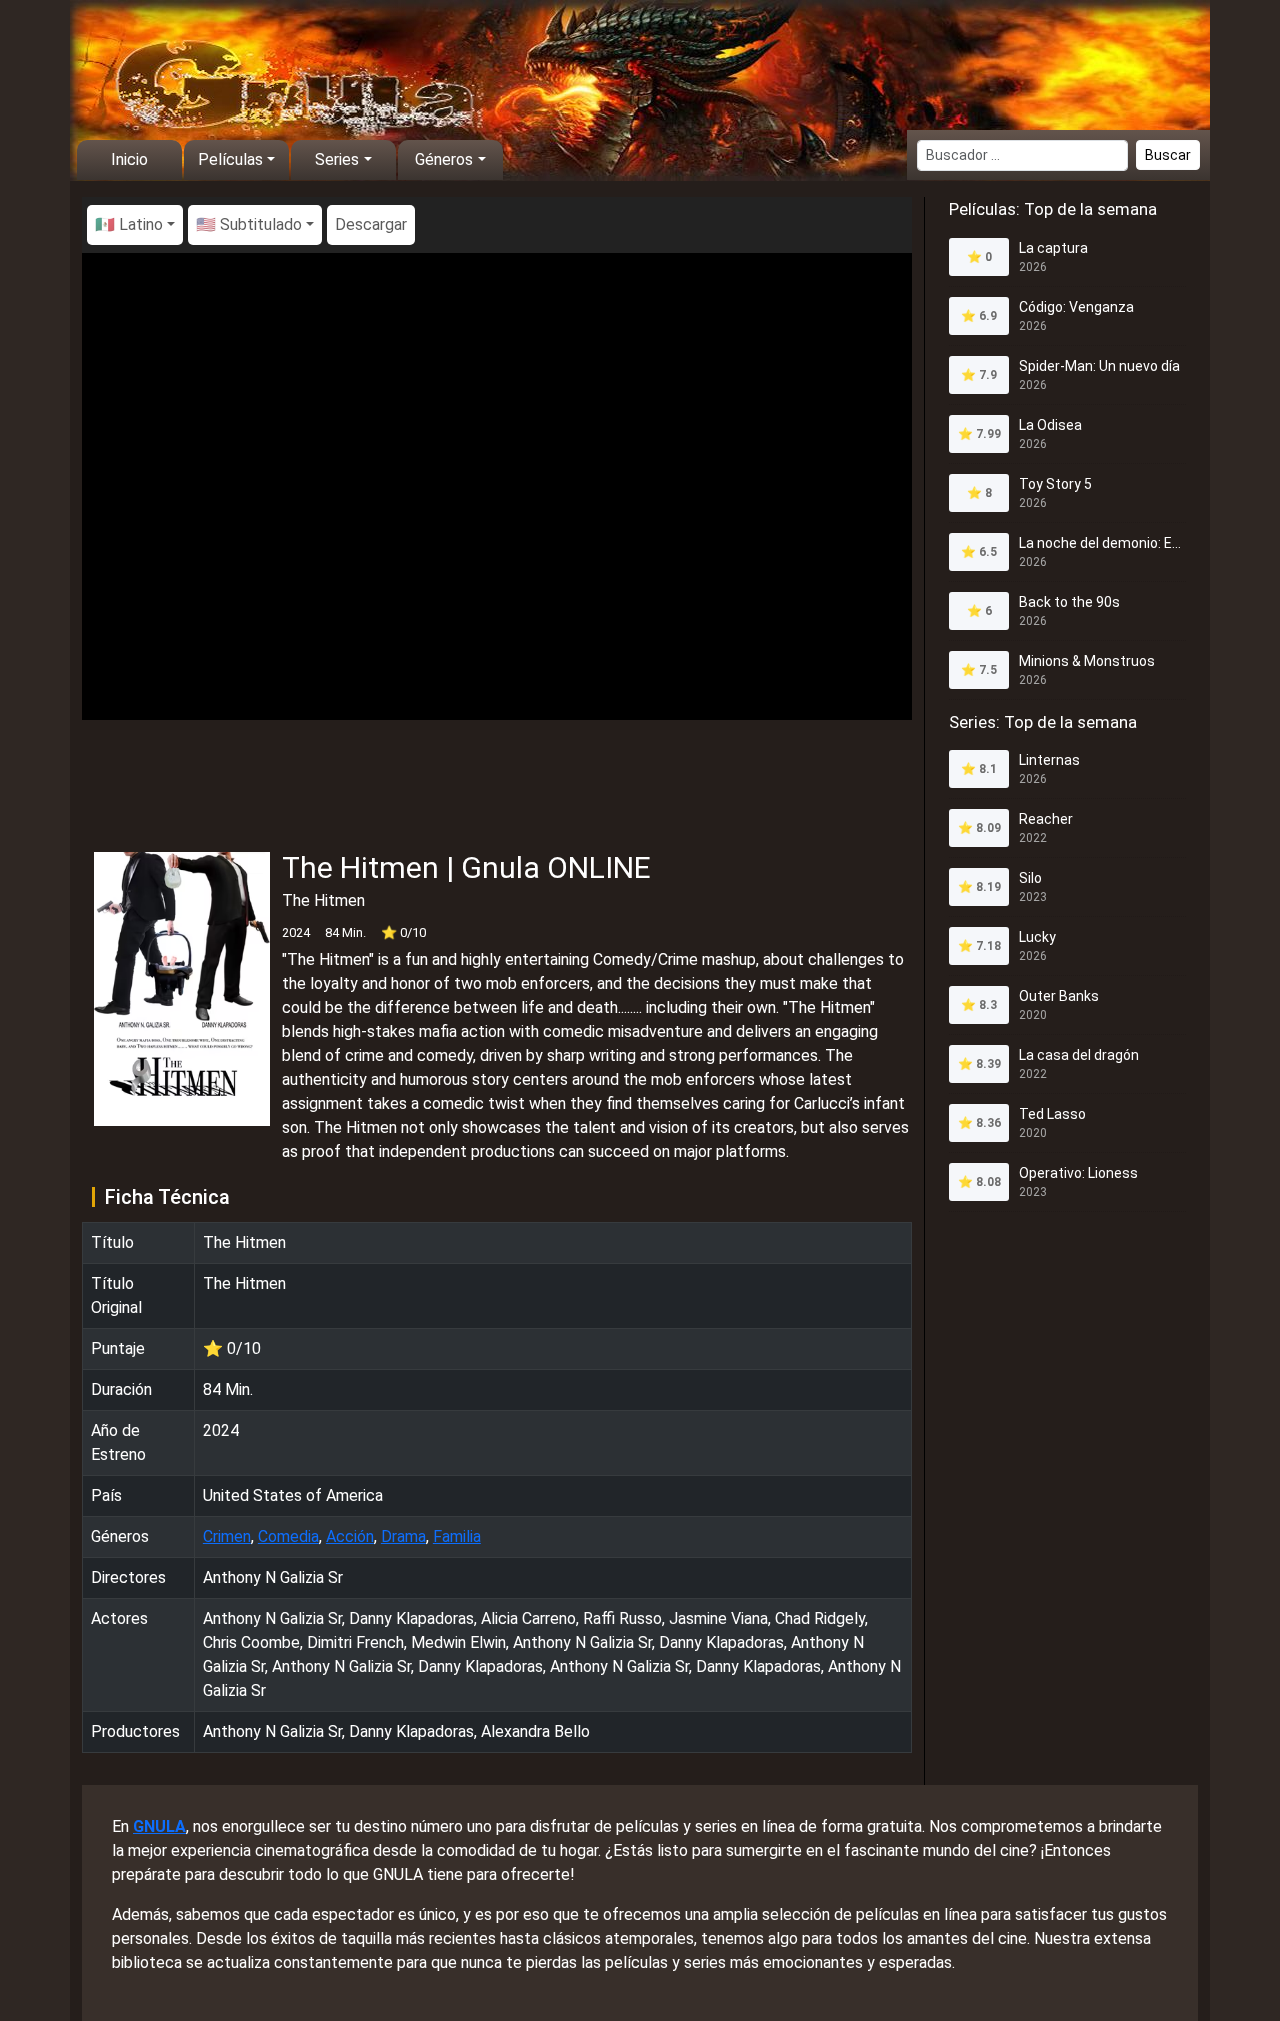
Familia (457, 1536)
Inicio (129, 159)
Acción (350, 1536)
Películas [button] (230, 159)
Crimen (227, 1536)
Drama (403, 1536)
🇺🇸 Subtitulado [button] (249, 224)
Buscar (1168, 155)
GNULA (159, 1826)
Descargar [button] (371, 224)
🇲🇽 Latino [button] (129, 224)
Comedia (288, 1536)
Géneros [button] (444, 159)
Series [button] (337, 159)
